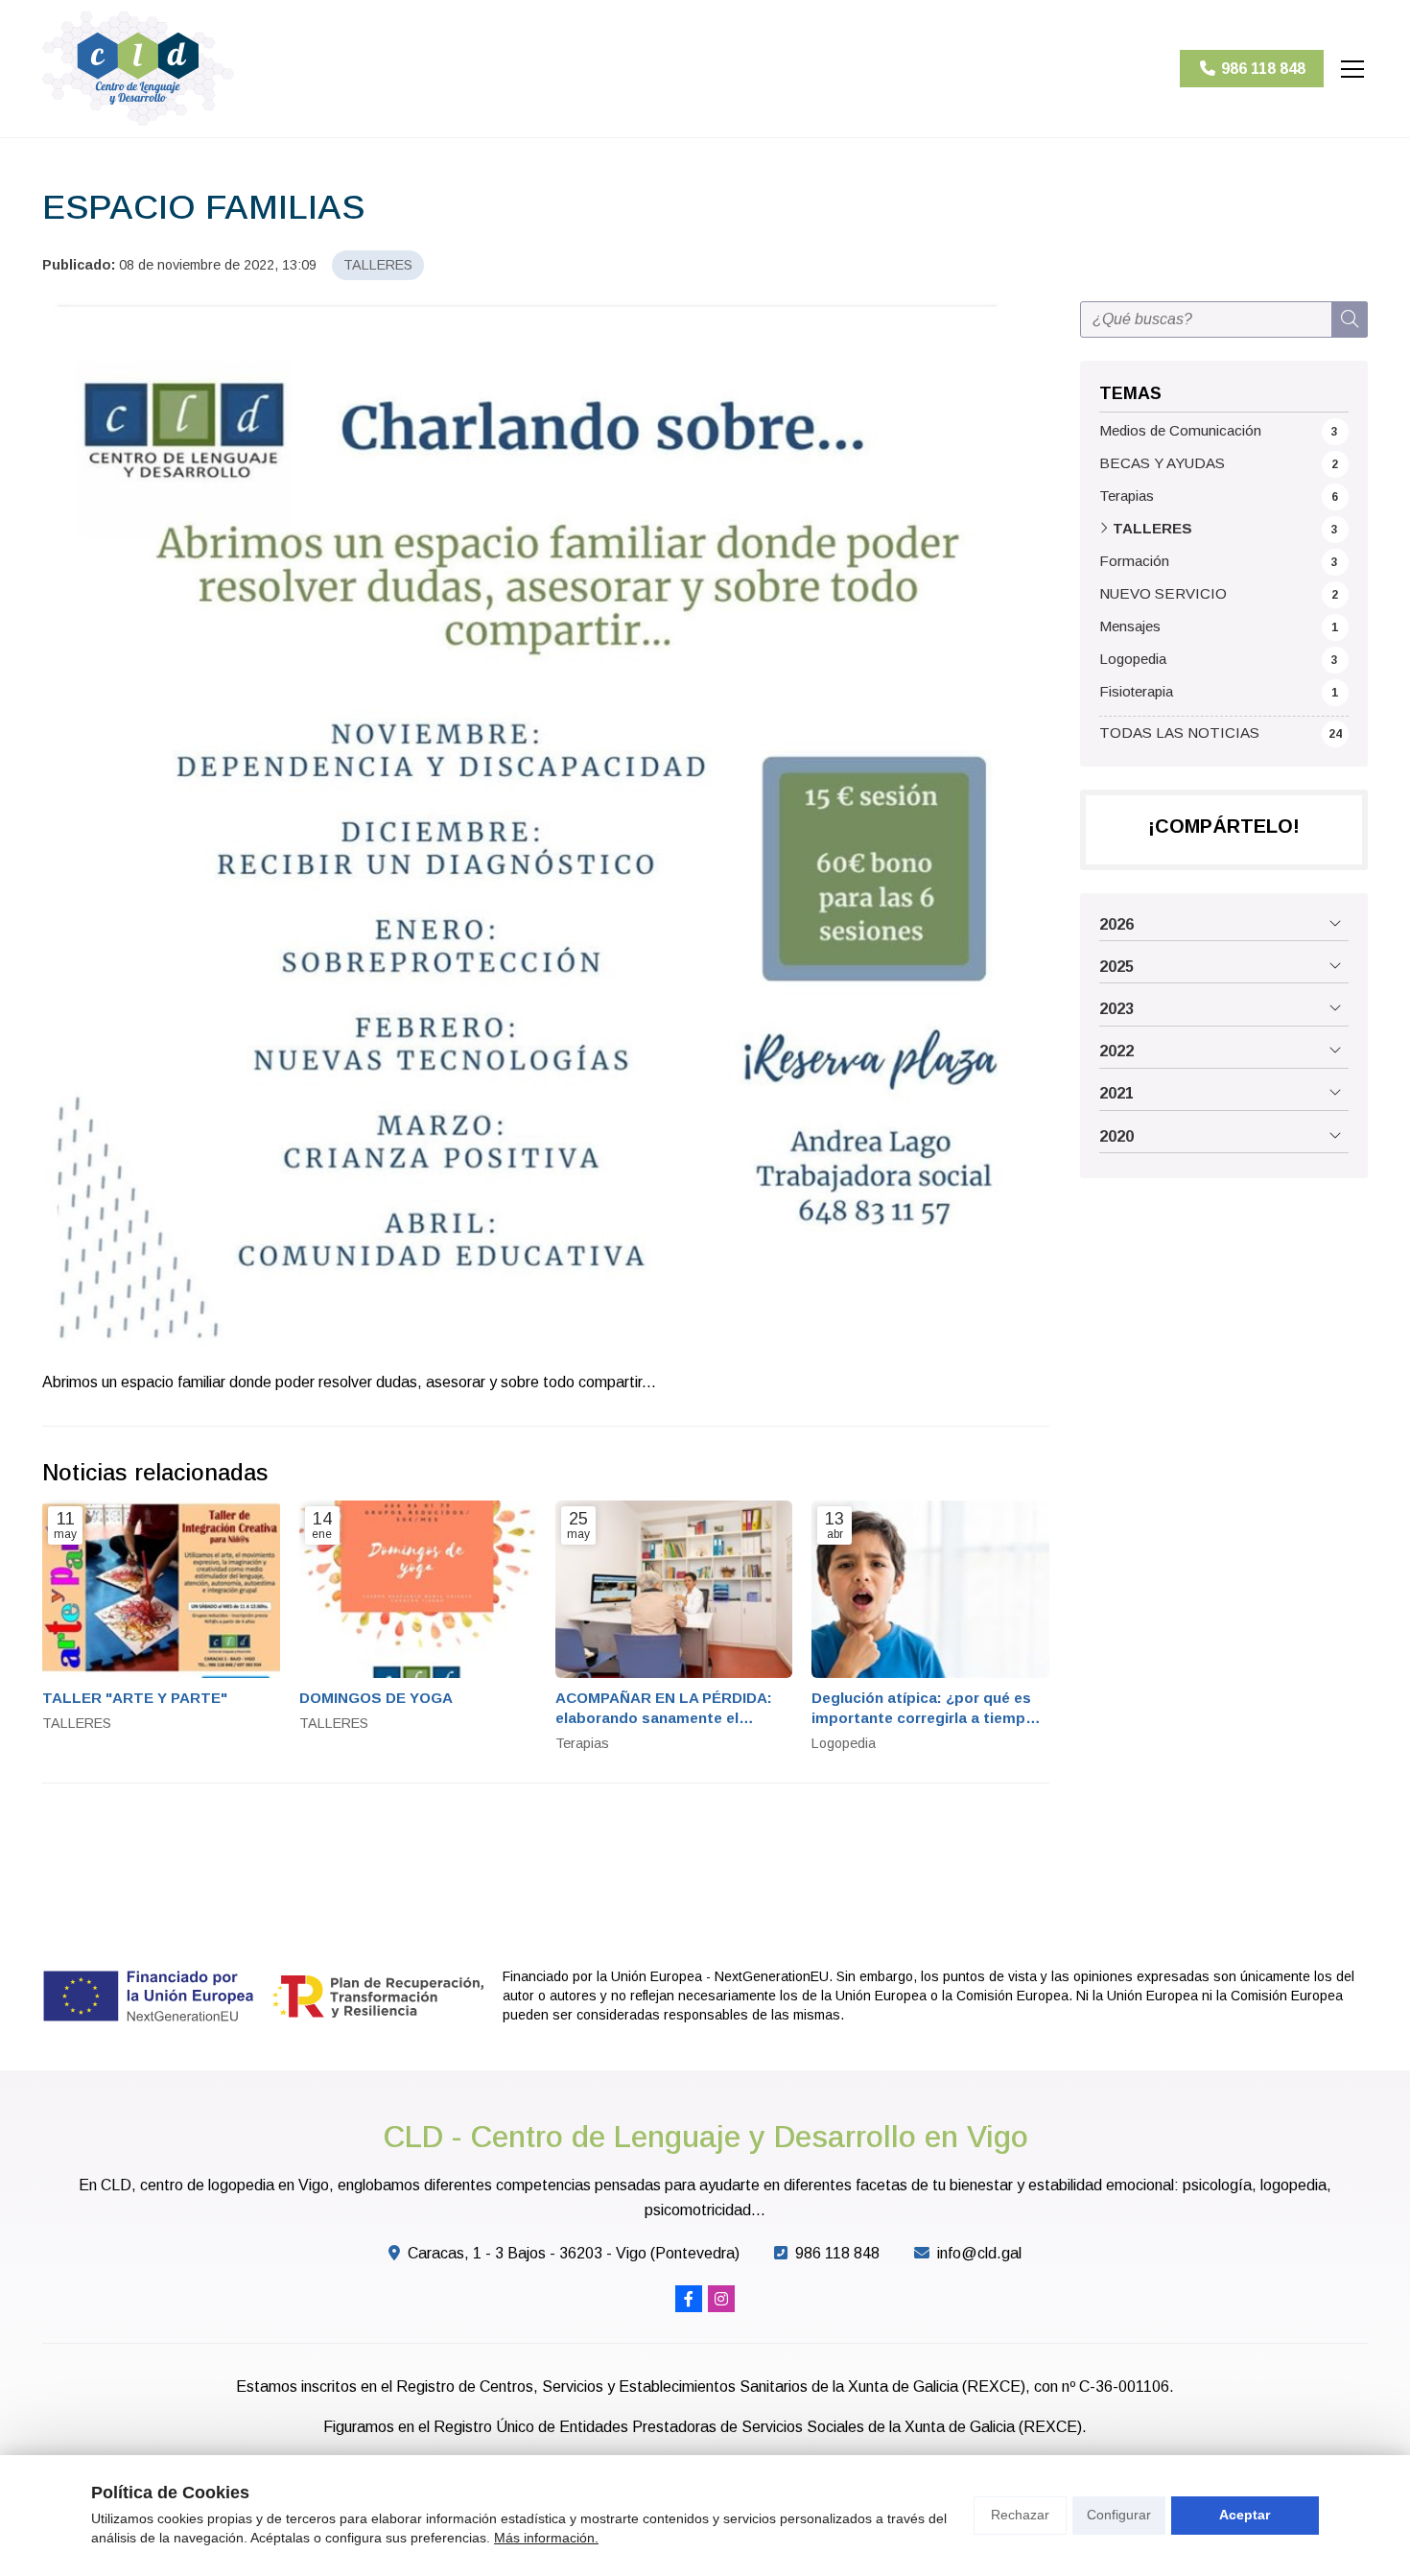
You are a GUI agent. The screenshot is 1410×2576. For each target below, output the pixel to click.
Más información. (546, 2538)
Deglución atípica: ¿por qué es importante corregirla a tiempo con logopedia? (923, 1709)
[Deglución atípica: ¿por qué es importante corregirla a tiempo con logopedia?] (930, 1590)
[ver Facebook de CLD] (689, 2299)
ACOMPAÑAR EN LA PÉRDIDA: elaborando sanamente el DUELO (664, 1709)
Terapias (582, 1743)
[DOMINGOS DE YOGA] (418, 1590)
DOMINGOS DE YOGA (376, 1698)
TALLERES (378, 265)
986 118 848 (837, 2253)
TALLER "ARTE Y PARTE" (135, 1698)
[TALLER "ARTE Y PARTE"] (161, 1590)
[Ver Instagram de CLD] (721, 2299)
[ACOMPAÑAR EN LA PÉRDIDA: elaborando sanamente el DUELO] (674, 1590)
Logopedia (844, 1743)
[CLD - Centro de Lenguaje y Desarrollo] (138, 69)
